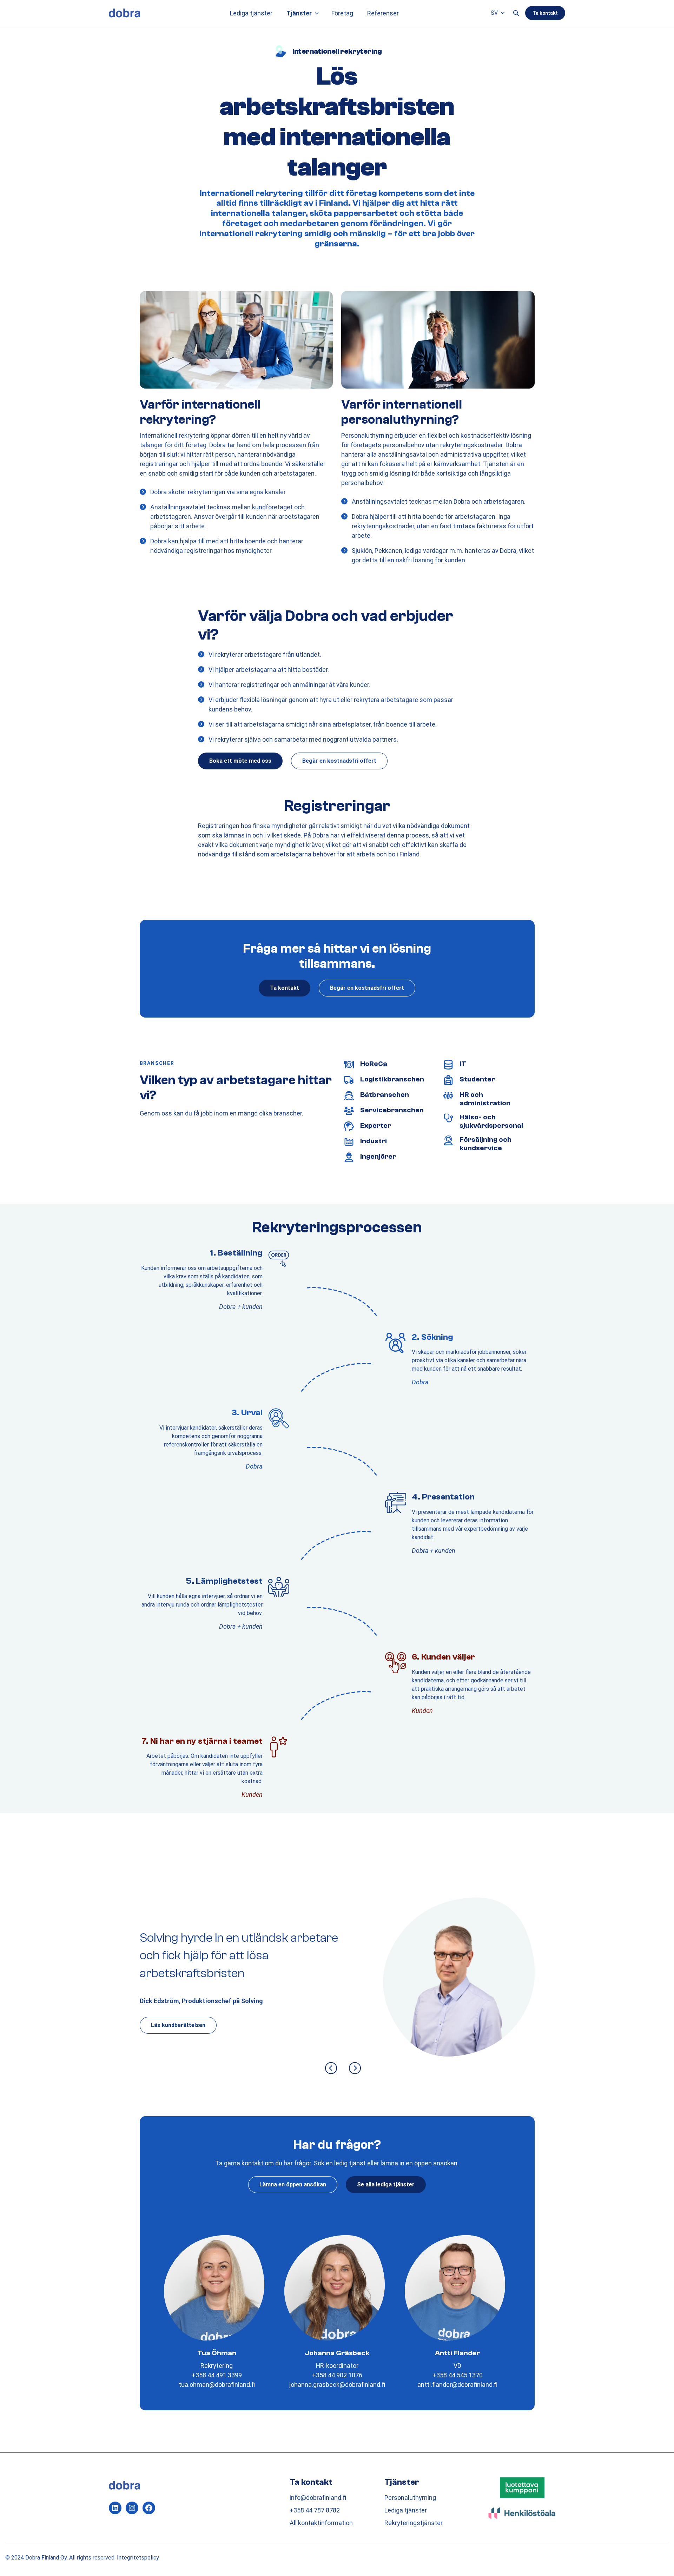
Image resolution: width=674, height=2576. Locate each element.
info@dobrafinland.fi (318, 2498)
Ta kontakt (545, 13)
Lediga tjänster (251, 13)
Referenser (383, 13)
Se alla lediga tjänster (386, 2184)
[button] (317, 13)
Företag (342, 13)
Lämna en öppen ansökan (293, 2184)
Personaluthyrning (410, 2498)
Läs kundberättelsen (178, 2025)
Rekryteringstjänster (414, 2523)
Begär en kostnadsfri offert (339, 761)
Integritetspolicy (138, 2558)
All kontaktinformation (321, 2523)
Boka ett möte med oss (240, 761)
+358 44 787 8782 (315, 2510)
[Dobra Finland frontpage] (125, 13)
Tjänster (299, 13)
